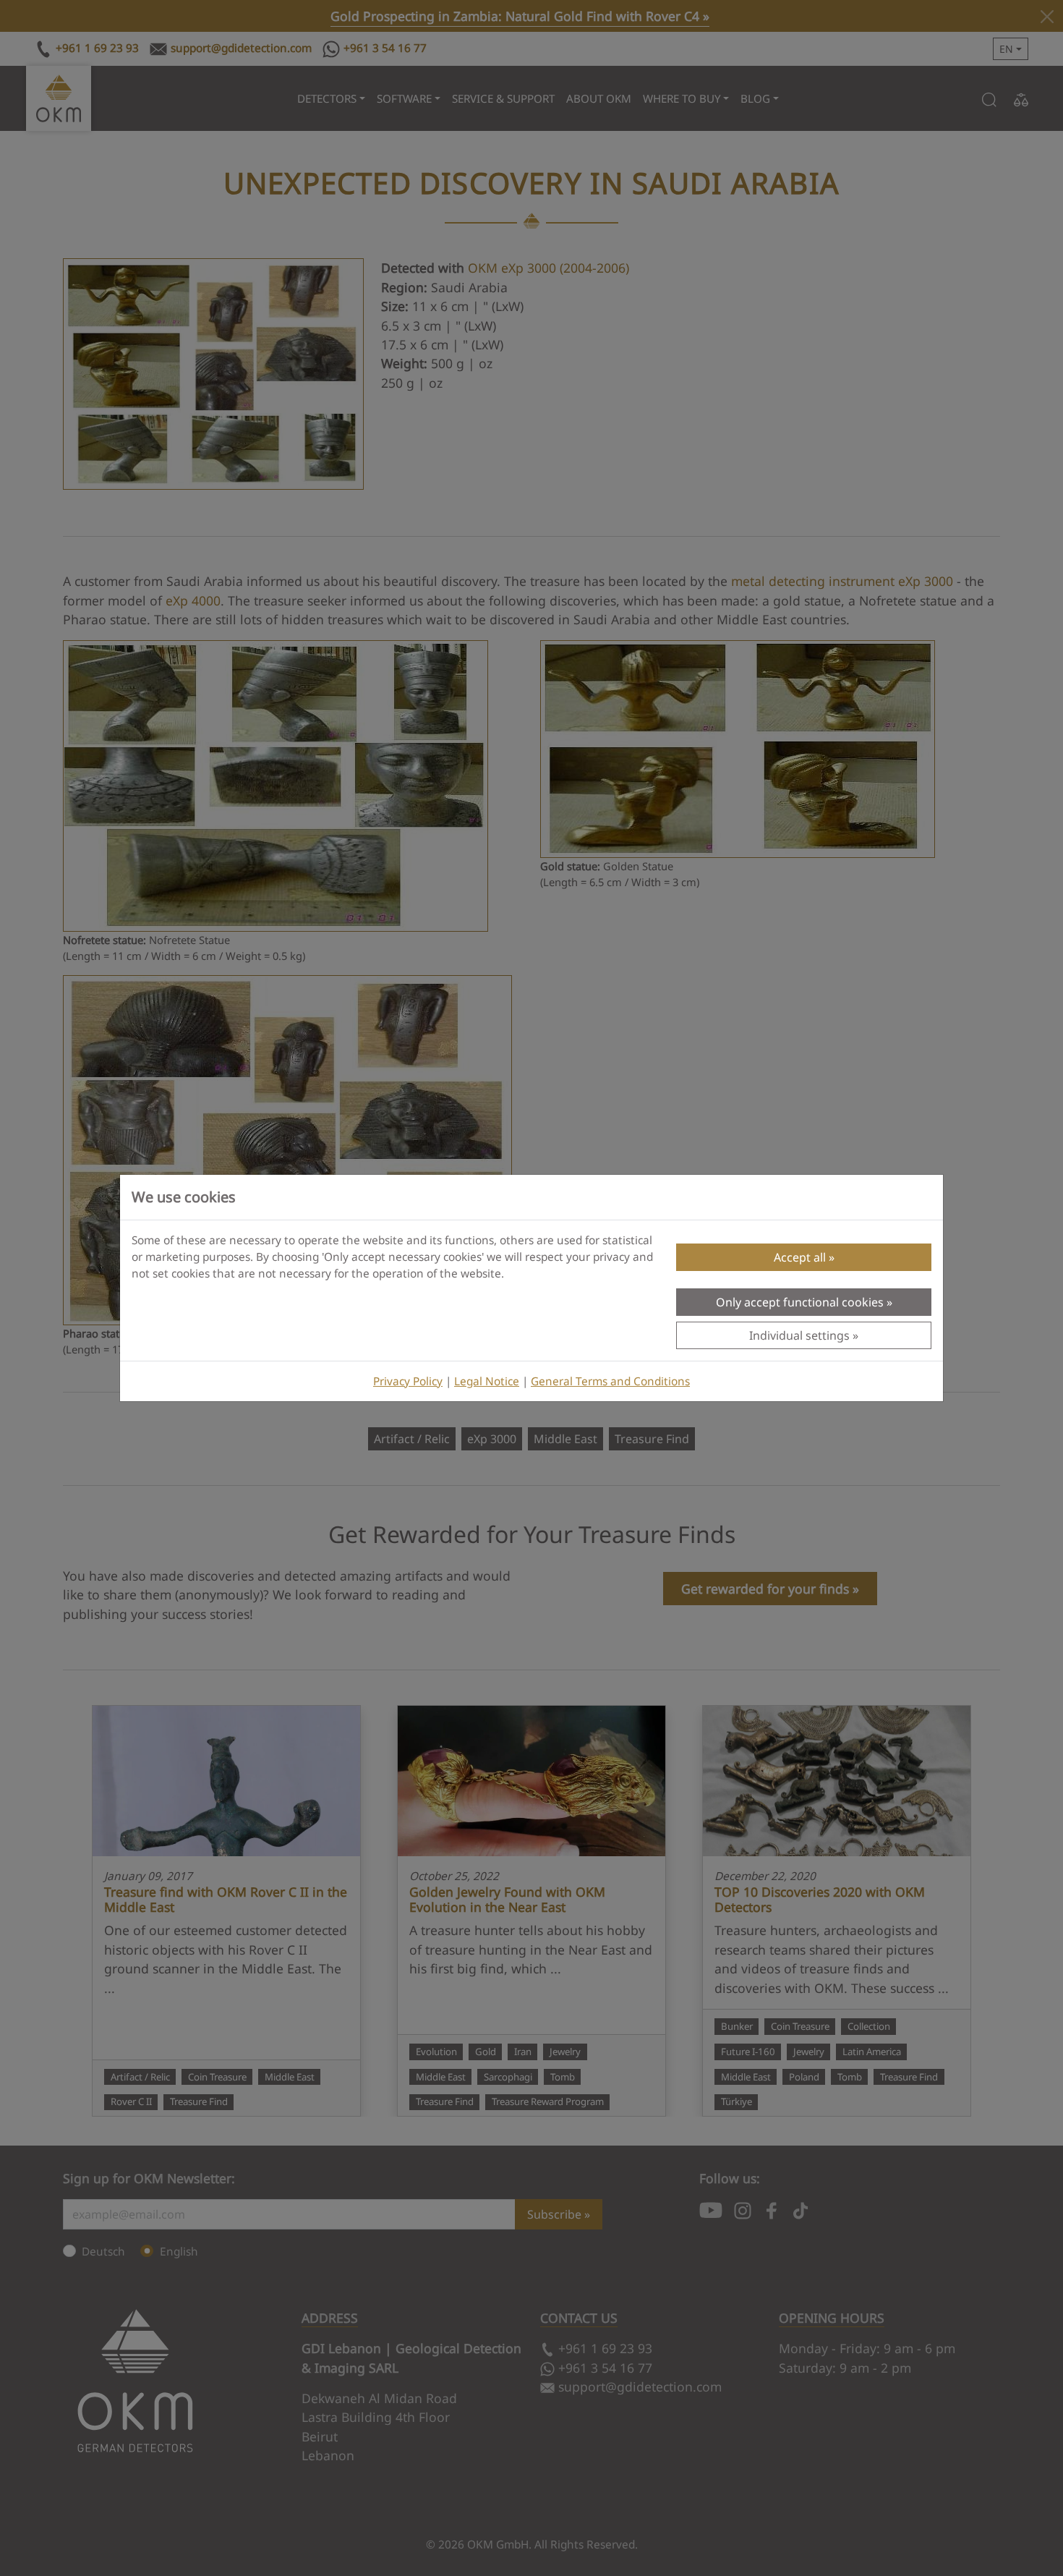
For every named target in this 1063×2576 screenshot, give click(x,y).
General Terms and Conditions (610, 1381)
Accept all (800, 1257)
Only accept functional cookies (800, 1302)
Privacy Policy (408, 1381)
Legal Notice (487, 1381)
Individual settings (799, 1335)
